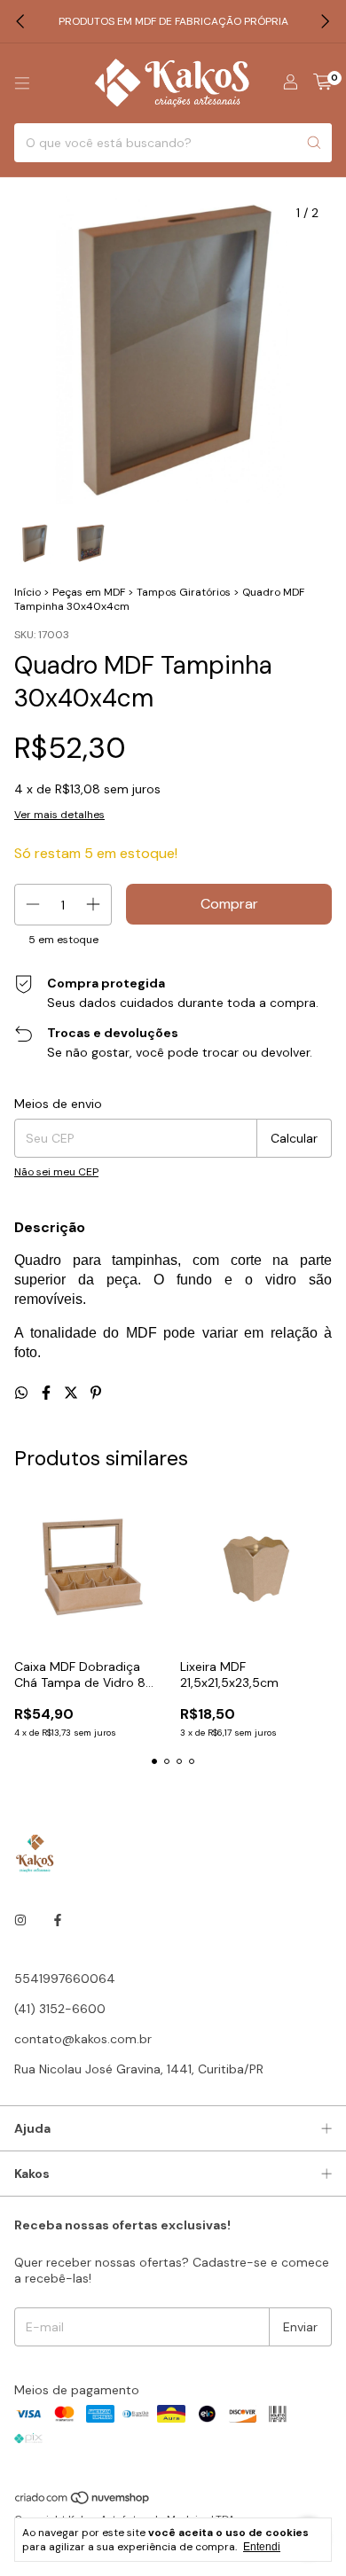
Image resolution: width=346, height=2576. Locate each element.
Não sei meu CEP (56, 1172)
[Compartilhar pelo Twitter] (73, 1393)
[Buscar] (314, 143)
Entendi (262, 2547)
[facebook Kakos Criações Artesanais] (58, 1920)
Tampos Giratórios (184, 592)
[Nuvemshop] (83, 2502)
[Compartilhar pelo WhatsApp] (23, 1393)
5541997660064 (65, 1979)
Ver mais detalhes (59, 815)
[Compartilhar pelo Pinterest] (96, 1393)
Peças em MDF (89, 592)
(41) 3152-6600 (60, 2009)
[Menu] (22, 83)
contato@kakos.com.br (83, 2039)
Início (28, 592)
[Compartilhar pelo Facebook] (48, 1393)
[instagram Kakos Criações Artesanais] (20, 1920)
